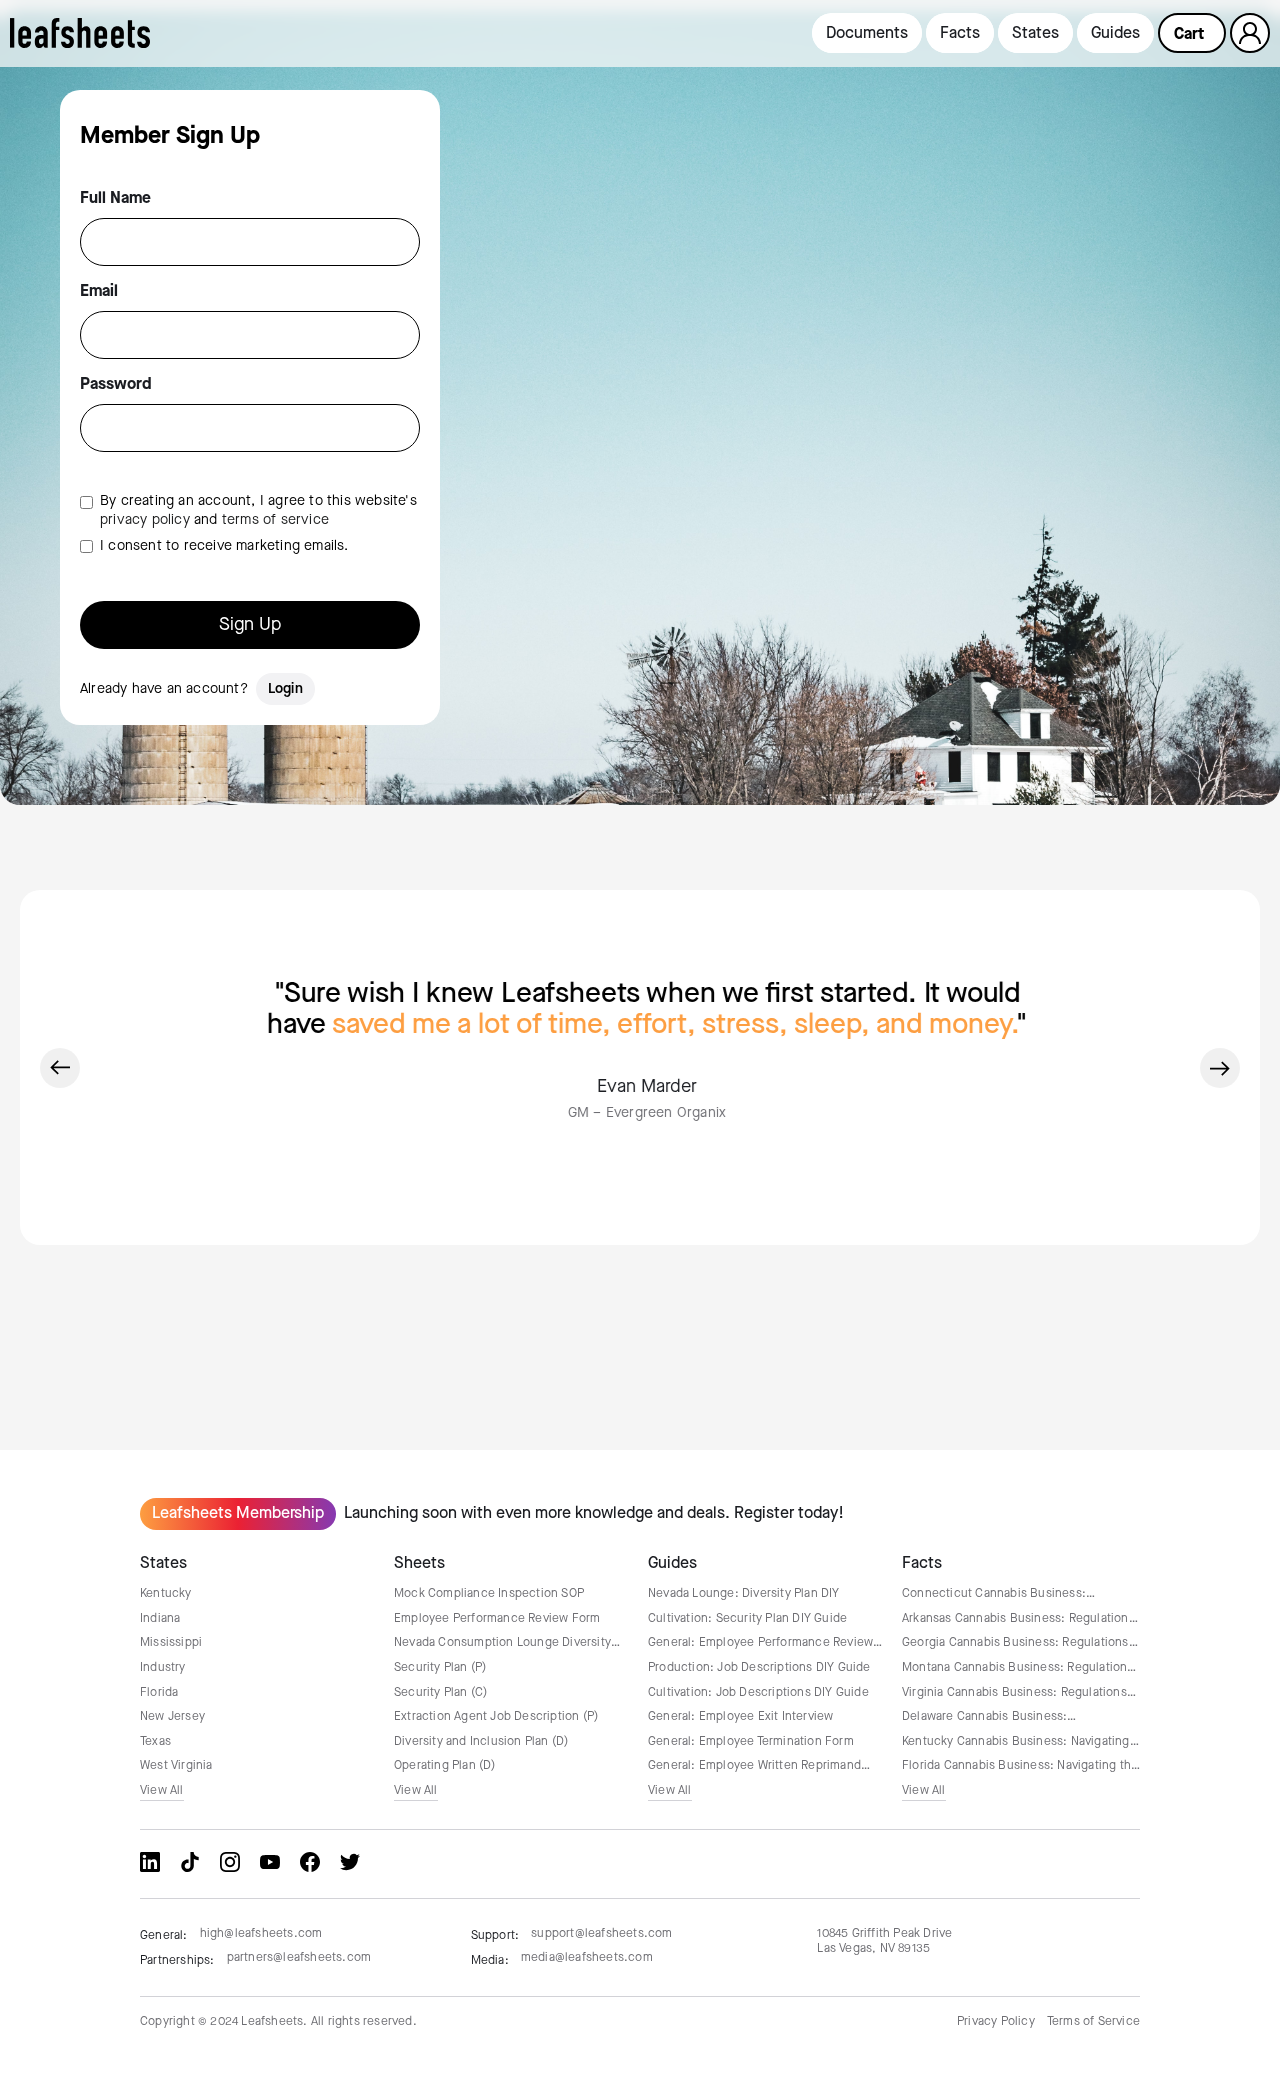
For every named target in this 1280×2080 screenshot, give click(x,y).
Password (116, 385)
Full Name (115, 199)
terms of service (275, 520)
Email (99, 292)
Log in (1250, 32)
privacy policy (145, 520)
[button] (1192, 33)
